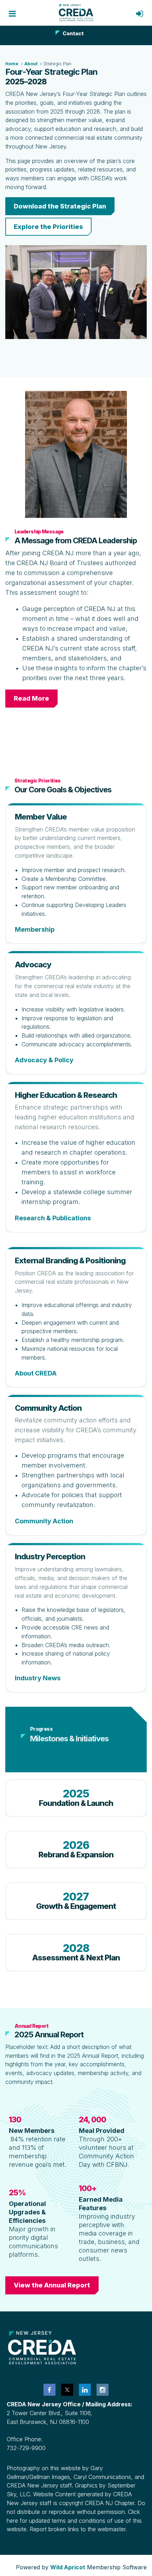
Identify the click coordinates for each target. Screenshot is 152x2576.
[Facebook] (49, 2390)
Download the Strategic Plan (60, 206)
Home (12, 64)
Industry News (38, 1678)
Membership (35, 929)
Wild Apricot (68, 2567)
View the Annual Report (52, 2285)
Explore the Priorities (48, 227)
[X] (67, 2390)
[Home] (76, 13)
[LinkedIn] (85, 2390)
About (31, 64)
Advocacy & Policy (44, 1060)
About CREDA (36, 1373)
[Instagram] (103, 2390)
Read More (31, 698)
